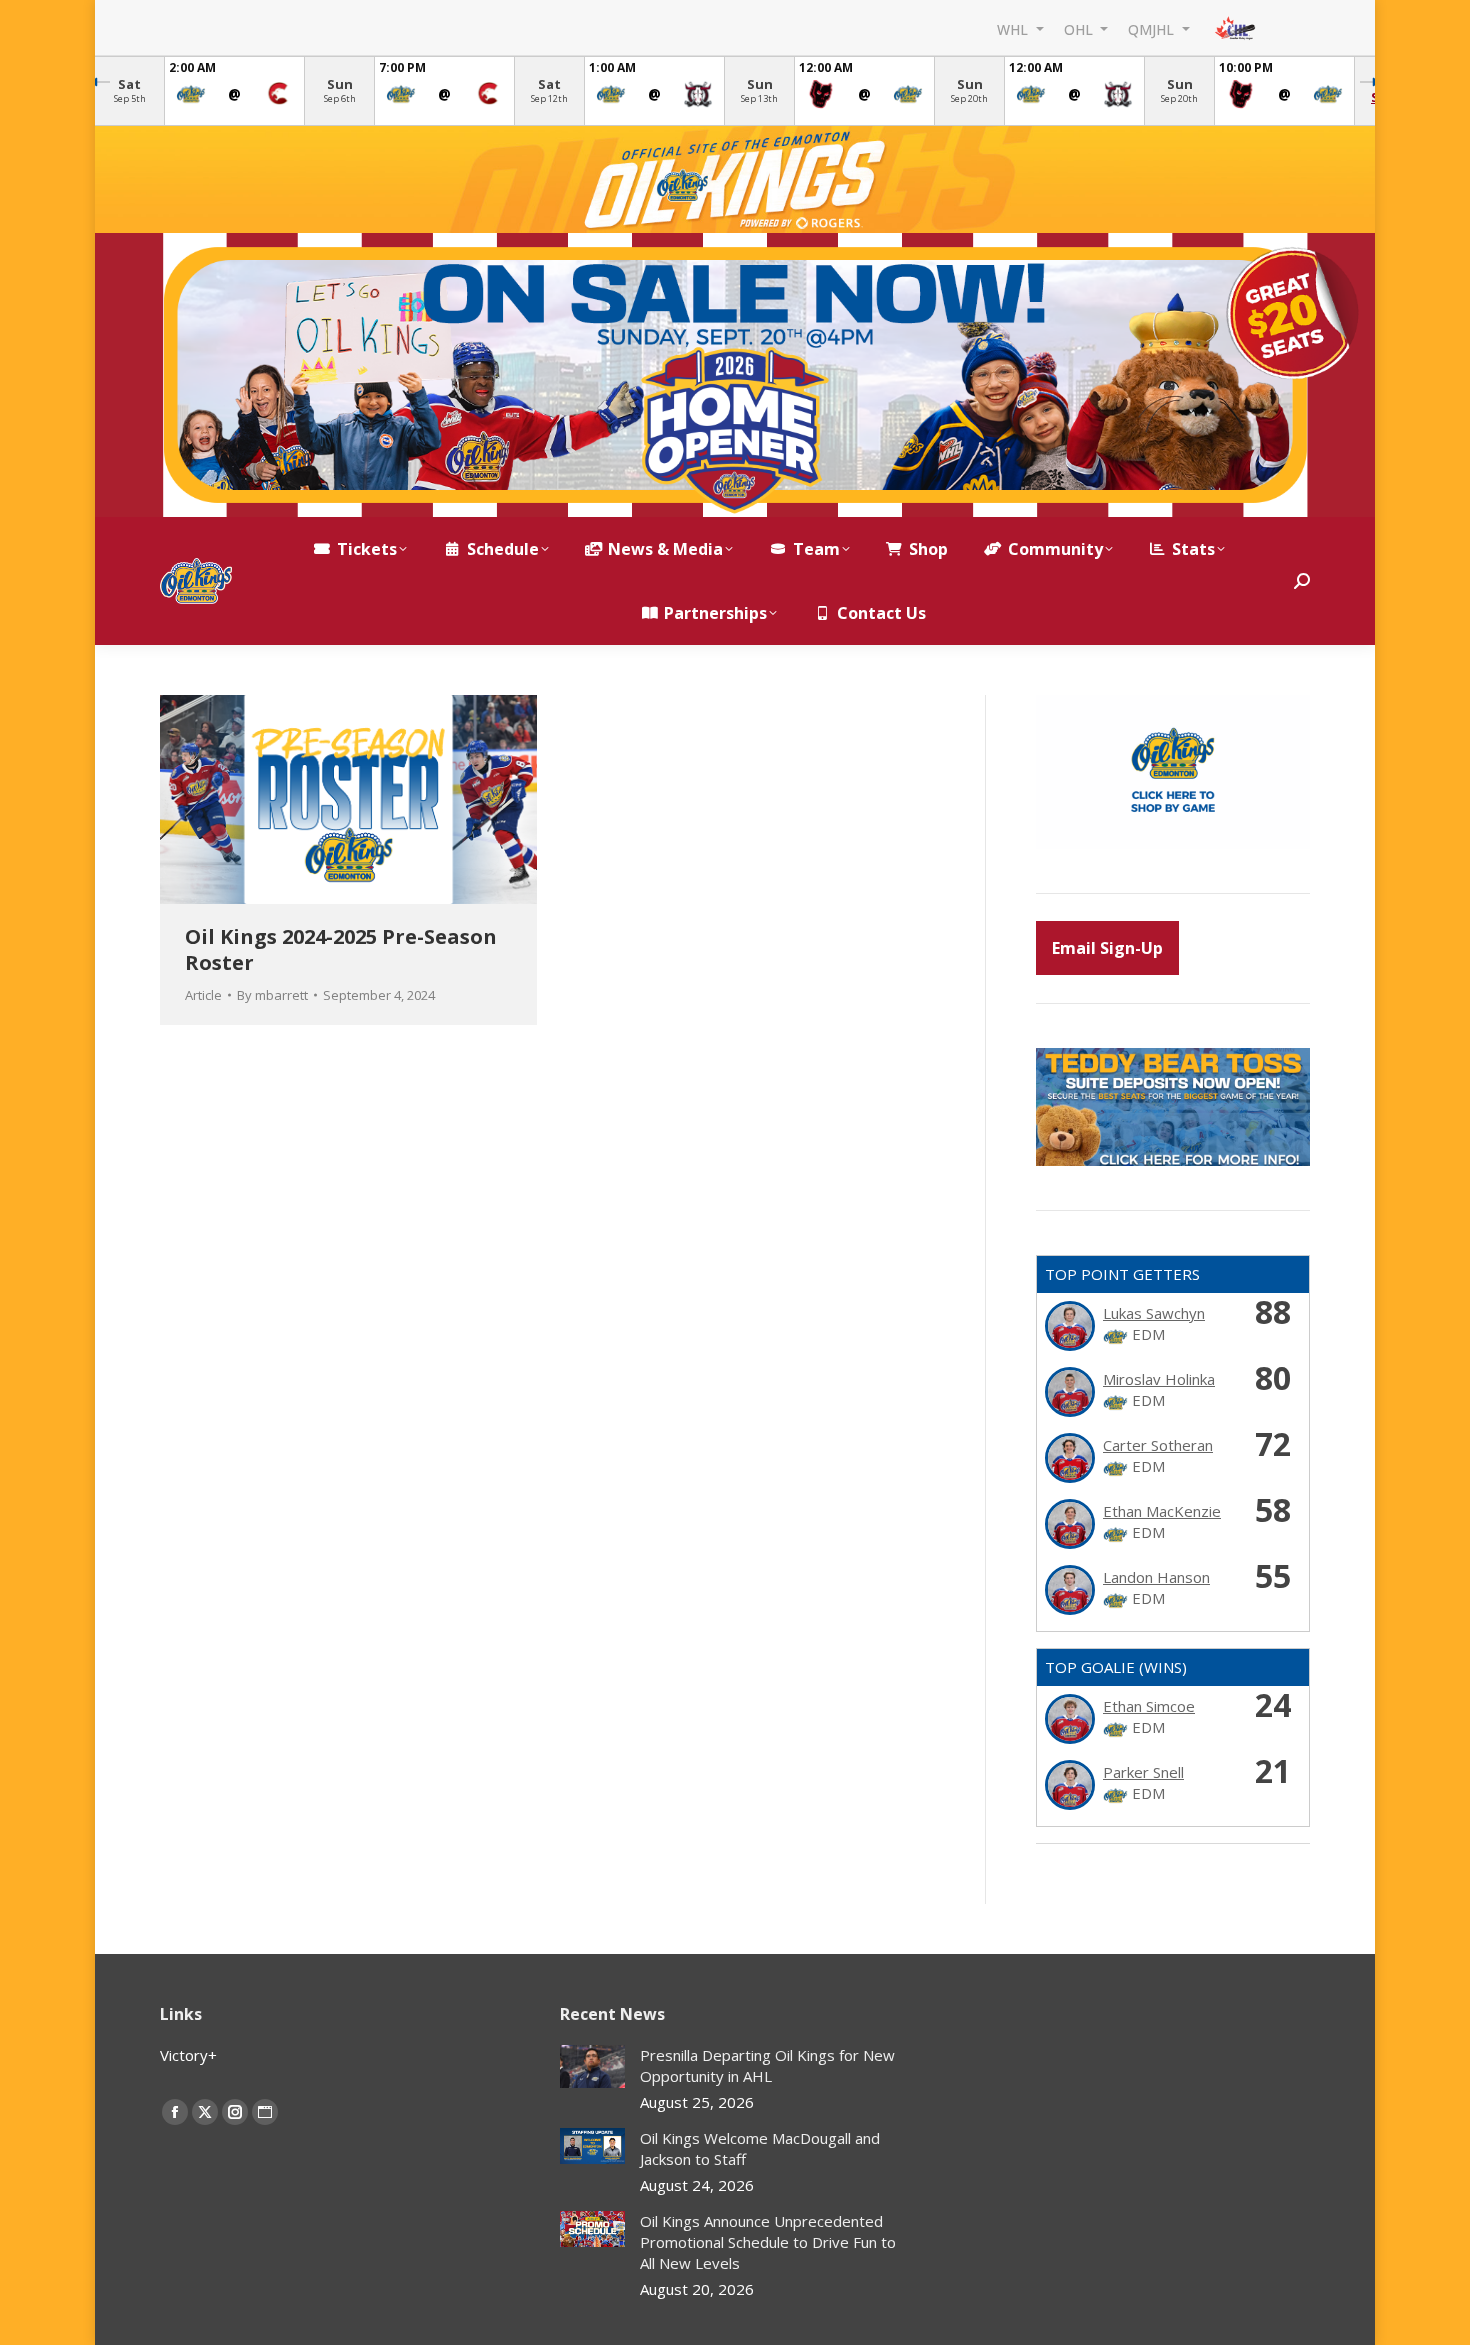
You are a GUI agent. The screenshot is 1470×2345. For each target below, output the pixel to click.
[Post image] (592, 2066)
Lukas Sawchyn (1154, 1313)
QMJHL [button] (1153, 28)
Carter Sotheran (1158, 1445)
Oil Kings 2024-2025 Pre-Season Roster (341, 949)
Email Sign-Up (1107, 948)
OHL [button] (1080, 28)
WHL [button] (1014, 28)
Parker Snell (1143, 1772)
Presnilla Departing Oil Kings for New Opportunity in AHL (767, 2065)
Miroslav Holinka (1159, 1379)
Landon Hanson (1156, 1577)
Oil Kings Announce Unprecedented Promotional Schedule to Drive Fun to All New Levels (768, 2242)
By (272, 995)
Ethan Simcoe (1149, 1706)
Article (203, 995)
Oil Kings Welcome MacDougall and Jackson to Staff (760, 2148)
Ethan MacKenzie (1162, 1511)
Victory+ (188, 2055)
